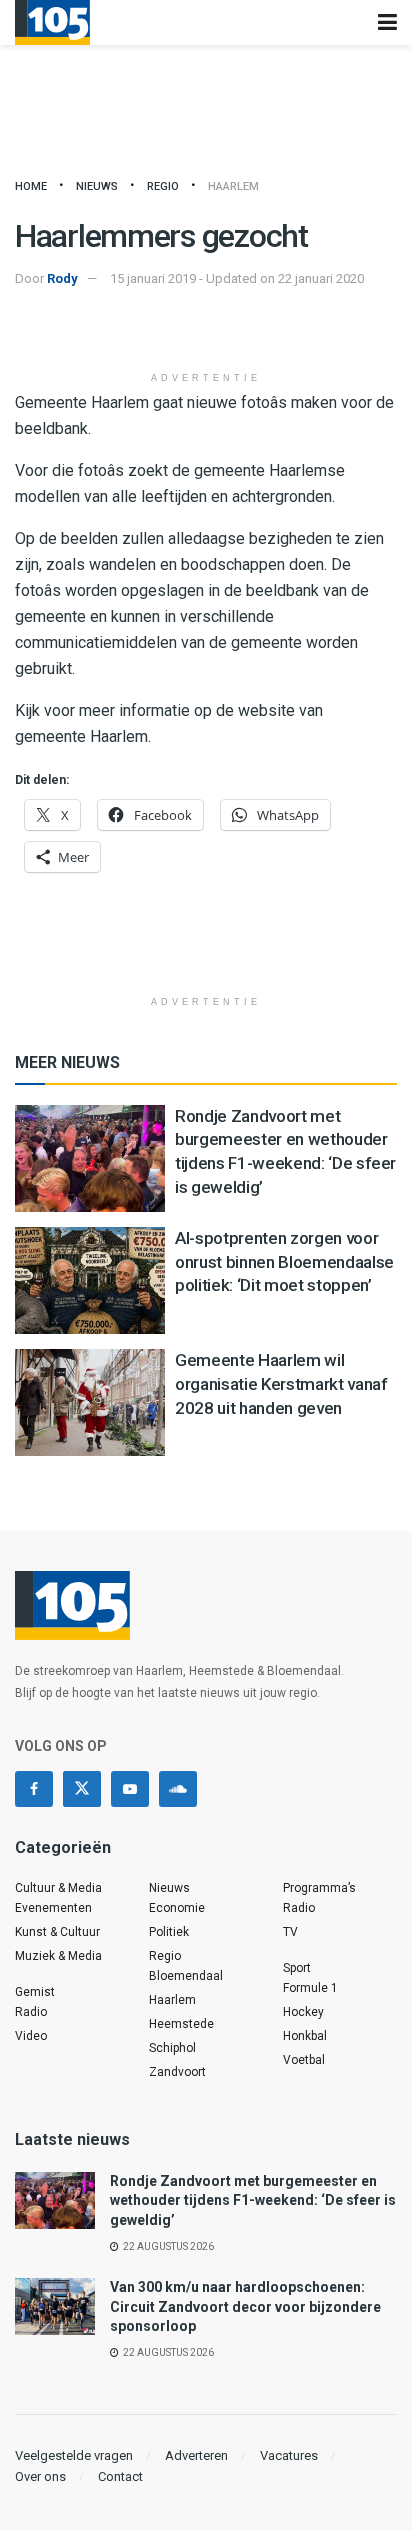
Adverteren (196, 2455)
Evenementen (53, 1908)
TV (290, 1932)
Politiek (169, 1932)
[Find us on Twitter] (82, 1789)
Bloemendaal (186, 1976)
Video (31, 2036)
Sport (297, 1968)
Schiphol (172, 2048)
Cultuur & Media (58, 1888)
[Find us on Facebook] (34, 1789)
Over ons (40, 2476)
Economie (177, 1908)
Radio (31, 2012)
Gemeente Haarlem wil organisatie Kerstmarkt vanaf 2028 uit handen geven (281, 1384)
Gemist (35, 1992)
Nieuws (97, 186)
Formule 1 (310, 1988)
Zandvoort (177, 2072)
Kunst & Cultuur (57, 1932)
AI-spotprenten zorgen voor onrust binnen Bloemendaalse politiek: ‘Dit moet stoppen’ (284, 1262)
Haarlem (233, 186)
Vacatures (289, 2455)
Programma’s (319, 1888)
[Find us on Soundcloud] (178, 1789)
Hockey (303, 2012)
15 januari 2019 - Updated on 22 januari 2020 (237, 278)
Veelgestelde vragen (74, 2455)
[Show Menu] (387, 22)
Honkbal (305, 2036)
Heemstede (181, 2024)
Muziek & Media (58, 1956)
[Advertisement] (206, 330)
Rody (62, 278)
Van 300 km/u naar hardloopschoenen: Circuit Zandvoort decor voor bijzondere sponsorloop (245, 2306)
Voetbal (304, 2060)
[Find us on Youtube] (130, 1789)
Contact (120, 2476)
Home (31, 186)
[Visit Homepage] (52, 22)
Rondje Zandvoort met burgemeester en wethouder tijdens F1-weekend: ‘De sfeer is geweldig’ (253, 2200)
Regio (163, 186)
